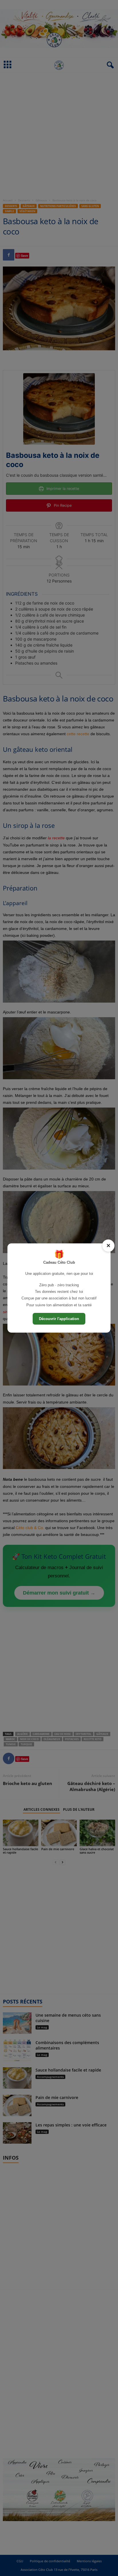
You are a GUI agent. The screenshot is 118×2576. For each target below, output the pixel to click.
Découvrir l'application (59, 1319)
